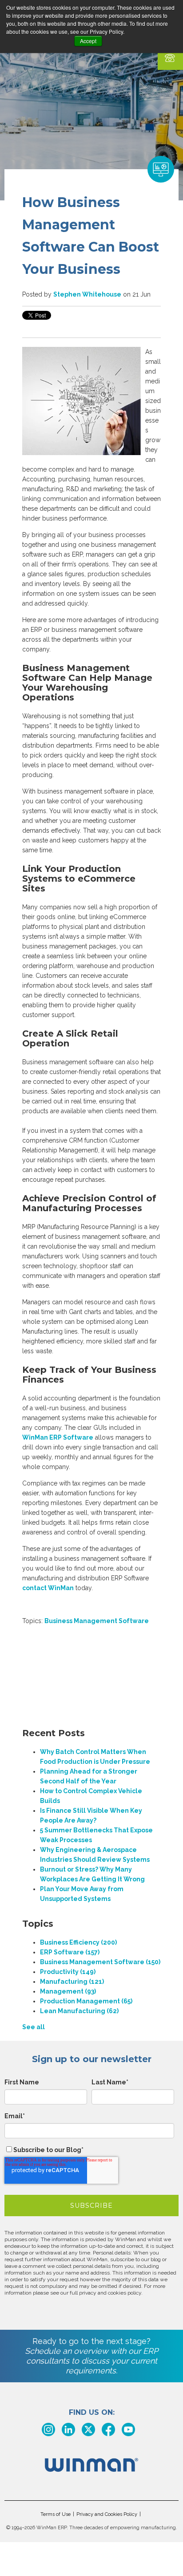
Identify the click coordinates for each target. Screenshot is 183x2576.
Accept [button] (88, 41)
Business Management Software (97, 1621)
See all (34, 2027)
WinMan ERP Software (58, 1437)
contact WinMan (48, 1588)
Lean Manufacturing (79, 2011)
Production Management (86, 2001)
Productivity (68, 1972)
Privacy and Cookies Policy (107, 2514)
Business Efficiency (78, 1942)
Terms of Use (56, 2514)
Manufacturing (72, 1982)
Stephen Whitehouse (87, 294)
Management (68, 1991)
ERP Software (70, 1952)
